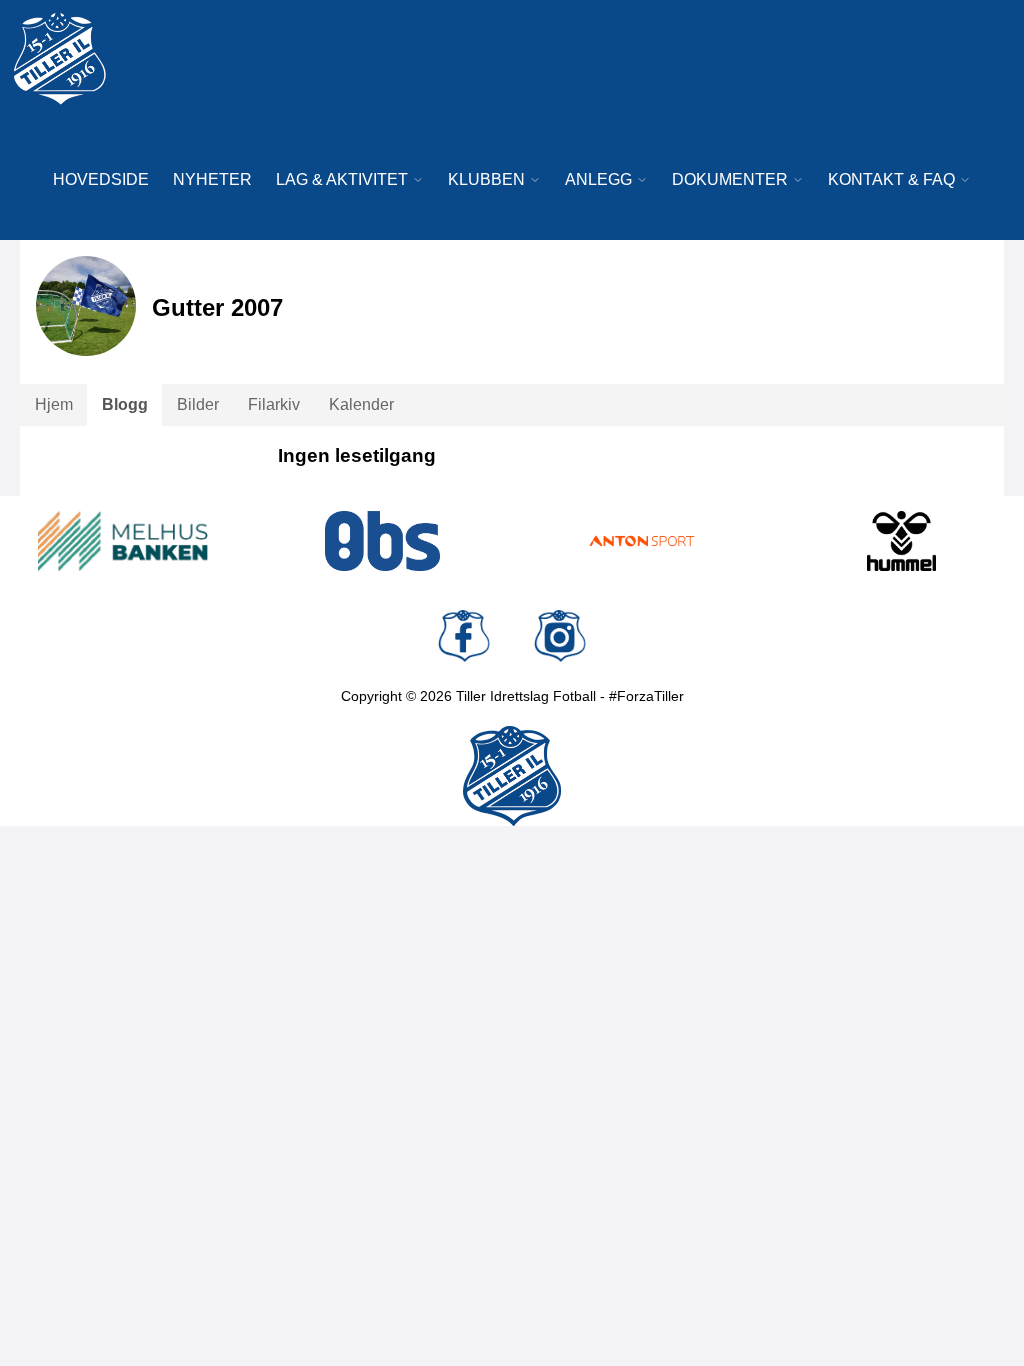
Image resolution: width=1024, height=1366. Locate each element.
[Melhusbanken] (123, 541)
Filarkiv (274, 404)
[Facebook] (464, 636)
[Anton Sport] (642, 541)
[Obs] (383, 541)
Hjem (54, 404)
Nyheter (212, 179)
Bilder (198, 404)
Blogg (125, 404)
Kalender (361, 404)
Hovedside (101, 179)
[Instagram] (560, 636)
